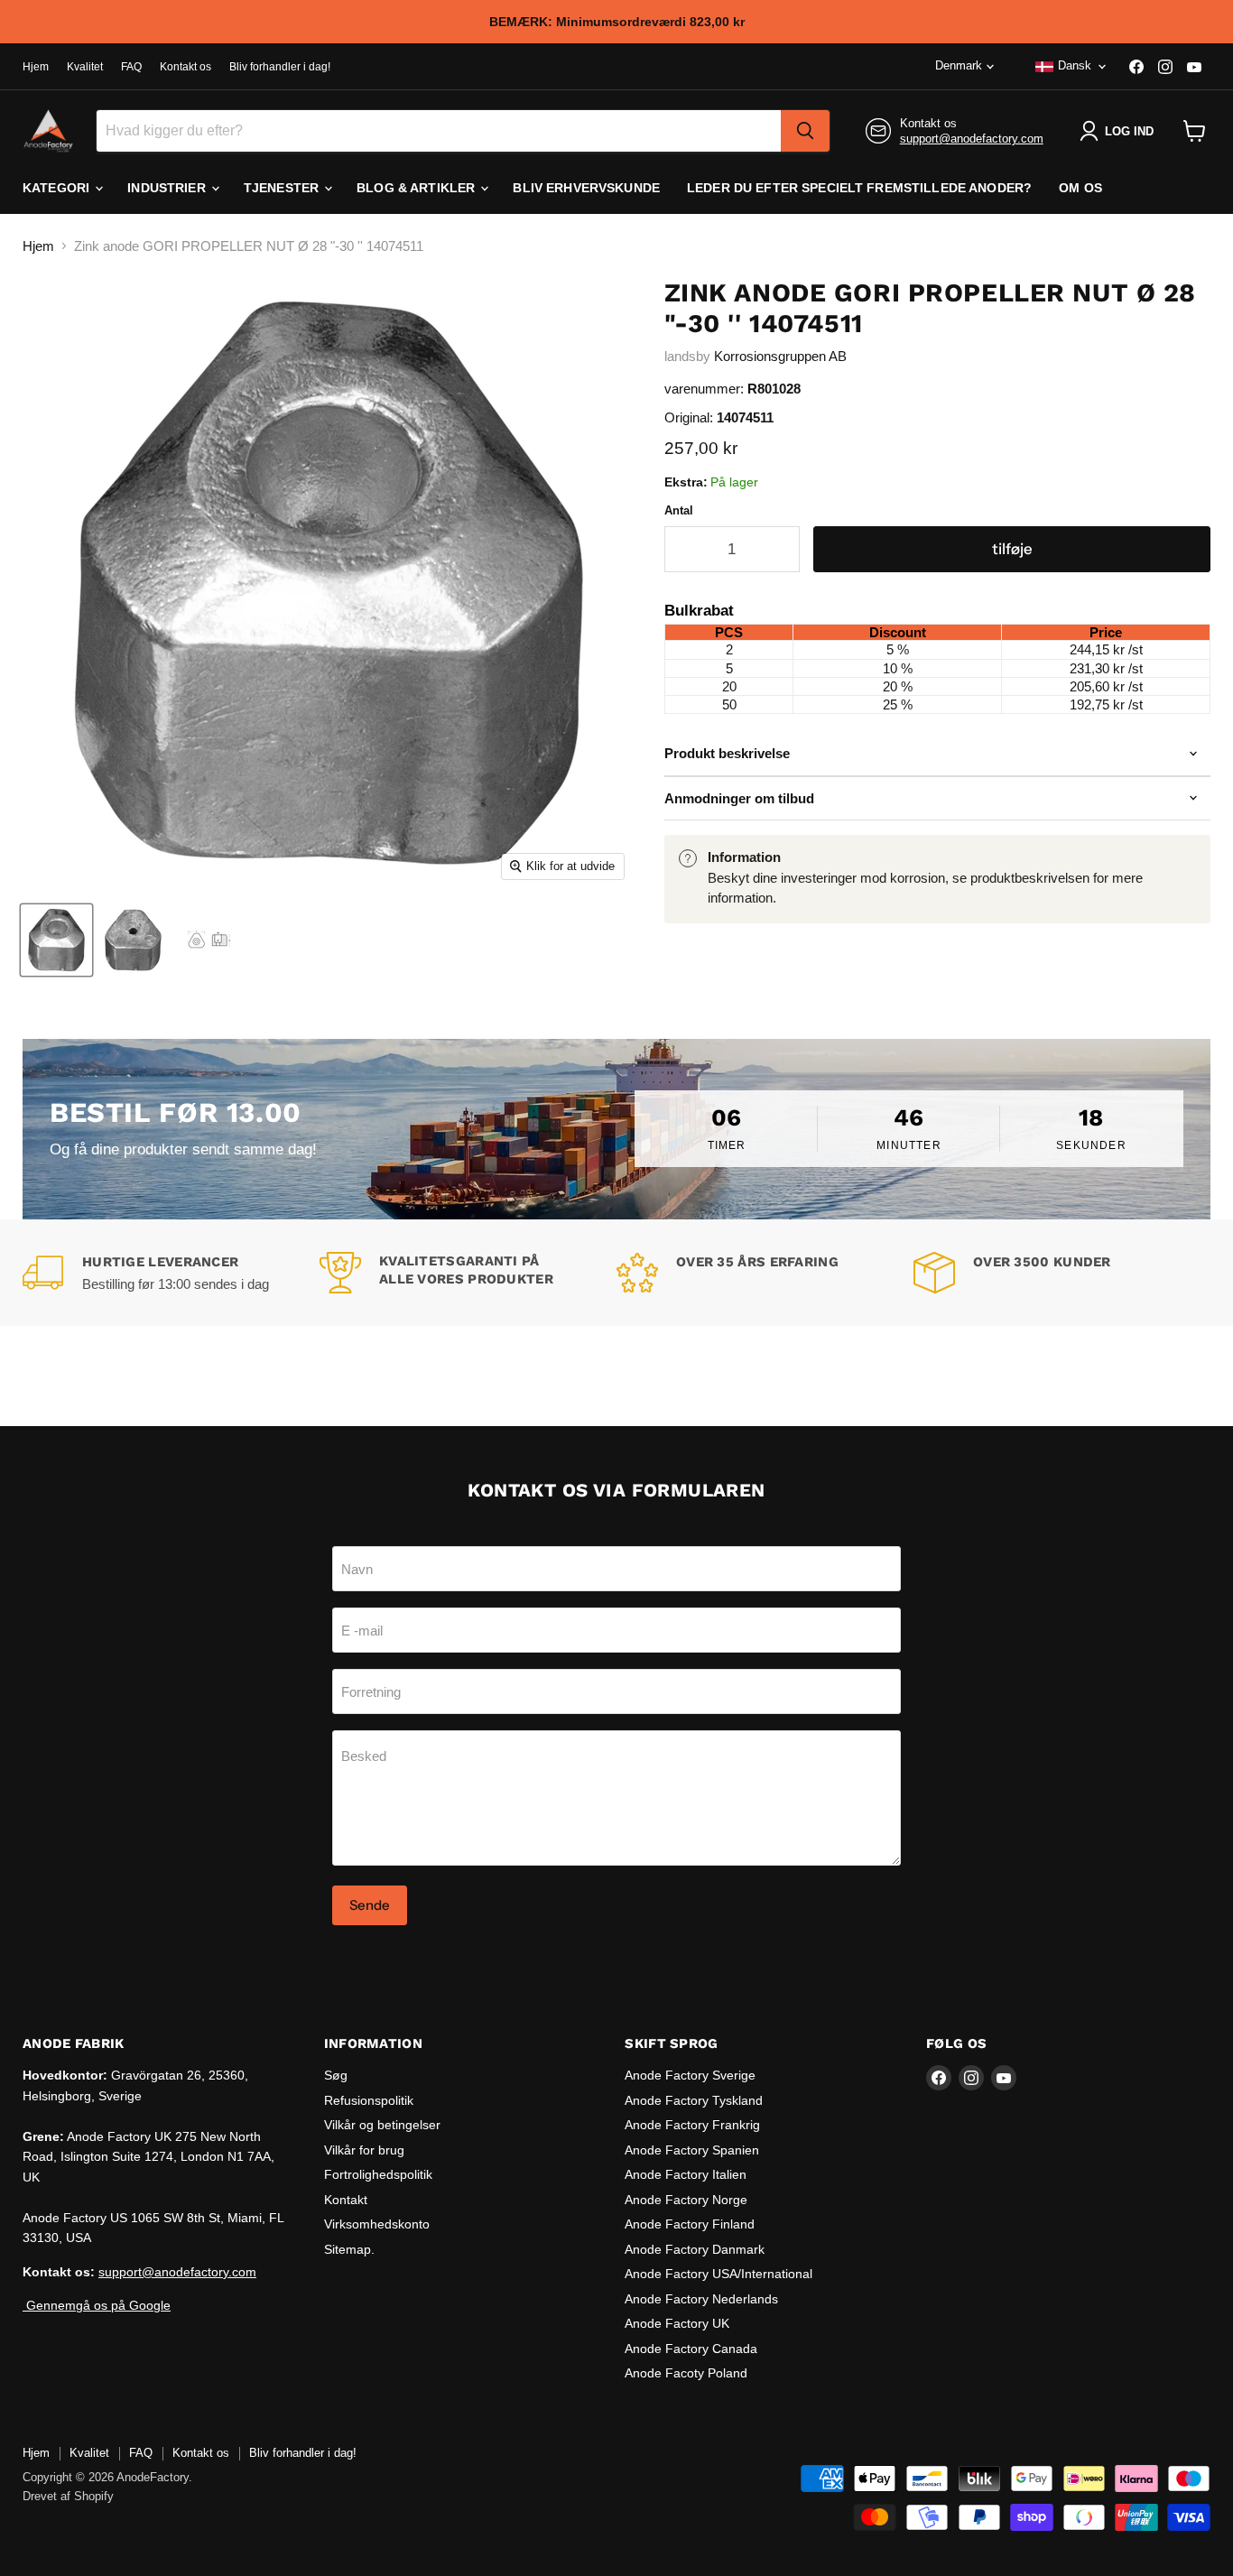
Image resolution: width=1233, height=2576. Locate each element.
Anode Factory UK (677, 2323)
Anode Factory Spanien (692, 2150)
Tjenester (283, 188)
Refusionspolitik (369, 2100)
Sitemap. (349, 2249)
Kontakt (346, 2200)
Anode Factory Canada (691, 2349)
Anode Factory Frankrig (692, 2125)
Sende (370, 1905)
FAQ (131, 67)
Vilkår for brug (364, 2150)
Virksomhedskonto (377, 2224)
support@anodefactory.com (972, 139)
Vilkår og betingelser (382, 2125)
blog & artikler (417, 188)
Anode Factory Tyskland (694, 2100)
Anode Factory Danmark (695, 2249)
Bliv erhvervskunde (586, 188)
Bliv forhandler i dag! (280, 67)
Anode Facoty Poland (686, 2373)
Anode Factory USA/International (718, 2274)
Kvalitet (85, 67)
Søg (336, 2075)
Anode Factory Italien (686, 2174)
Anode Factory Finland (690, 2224)
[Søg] (805, 131)
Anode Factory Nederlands (701, 2299)
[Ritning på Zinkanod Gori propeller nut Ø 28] (210, 940)
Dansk (1075, 65)
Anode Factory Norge (686, 2200)
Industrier (168, 188)
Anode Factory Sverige (690, 2075)
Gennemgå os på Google (97, 2305)
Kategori (58, 188)
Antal (679, 510)
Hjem (36, 67)
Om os (1080, 188)
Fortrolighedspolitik (378, 2174)
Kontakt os (185, 67)
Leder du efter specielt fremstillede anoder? (859, 188)
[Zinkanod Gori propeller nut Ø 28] (56, 940)
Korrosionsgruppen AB (780, 356)
